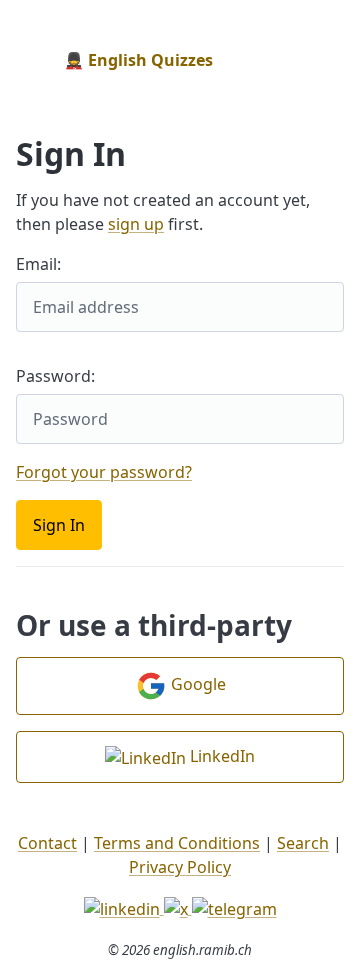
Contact (47, 843)
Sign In (59, 525)
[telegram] (234, 907)
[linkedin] (124, 907)
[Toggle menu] (328, 60)
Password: (55, 376)
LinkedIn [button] (220, 756)
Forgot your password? (104, 472)
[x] (178, 907)
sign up (136, 224)
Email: (38, 264)
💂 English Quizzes (138, 60)
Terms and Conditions (177, 843)
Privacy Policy (180, 867)
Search (303, 843)
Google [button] (196, 684)
